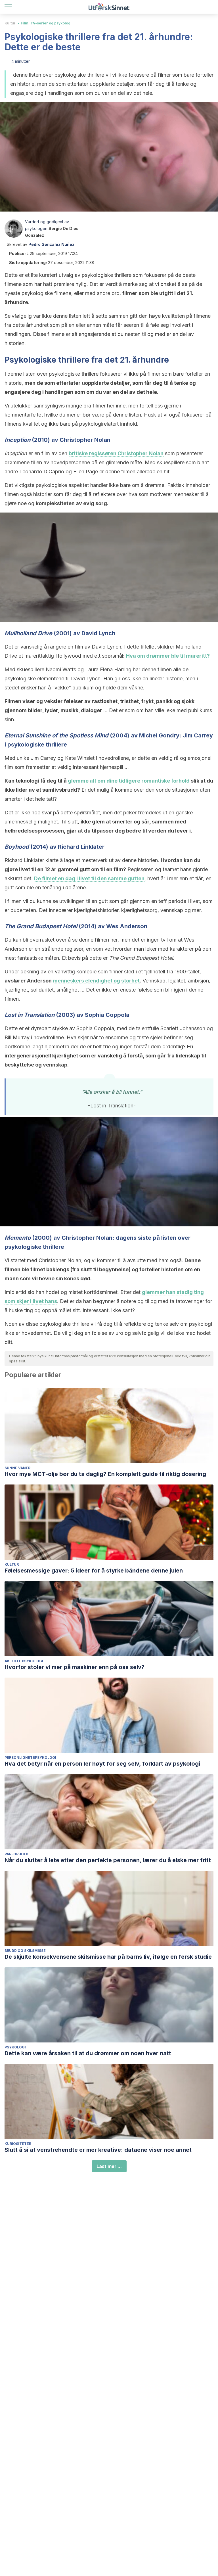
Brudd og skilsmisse (25, 1951)
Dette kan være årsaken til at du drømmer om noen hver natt (88, 2053)
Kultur (10, 23)
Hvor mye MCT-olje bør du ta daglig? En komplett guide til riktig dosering (105, 1474)
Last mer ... (109, 2166)
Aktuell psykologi (24, 1661)
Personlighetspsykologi (30, 1758)
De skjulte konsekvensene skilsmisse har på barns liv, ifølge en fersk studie (108, 1957)
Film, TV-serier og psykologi (46, 23)
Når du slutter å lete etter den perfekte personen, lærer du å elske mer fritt (108, 1860)
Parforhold (16, 1854)
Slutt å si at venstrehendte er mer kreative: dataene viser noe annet (98, 2150)
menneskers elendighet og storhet (96, 981)
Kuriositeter (18, 2144)
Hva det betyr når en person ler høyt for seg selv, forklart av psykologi (102, 1764)
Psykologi (15, 2047)
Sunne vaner (17, 1468)
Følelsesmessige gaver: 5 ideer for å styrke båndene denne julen (94, 1571)
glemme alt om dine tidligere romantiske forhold (129, 781)
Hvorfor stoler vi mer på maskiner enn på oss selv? (75, 1667)
